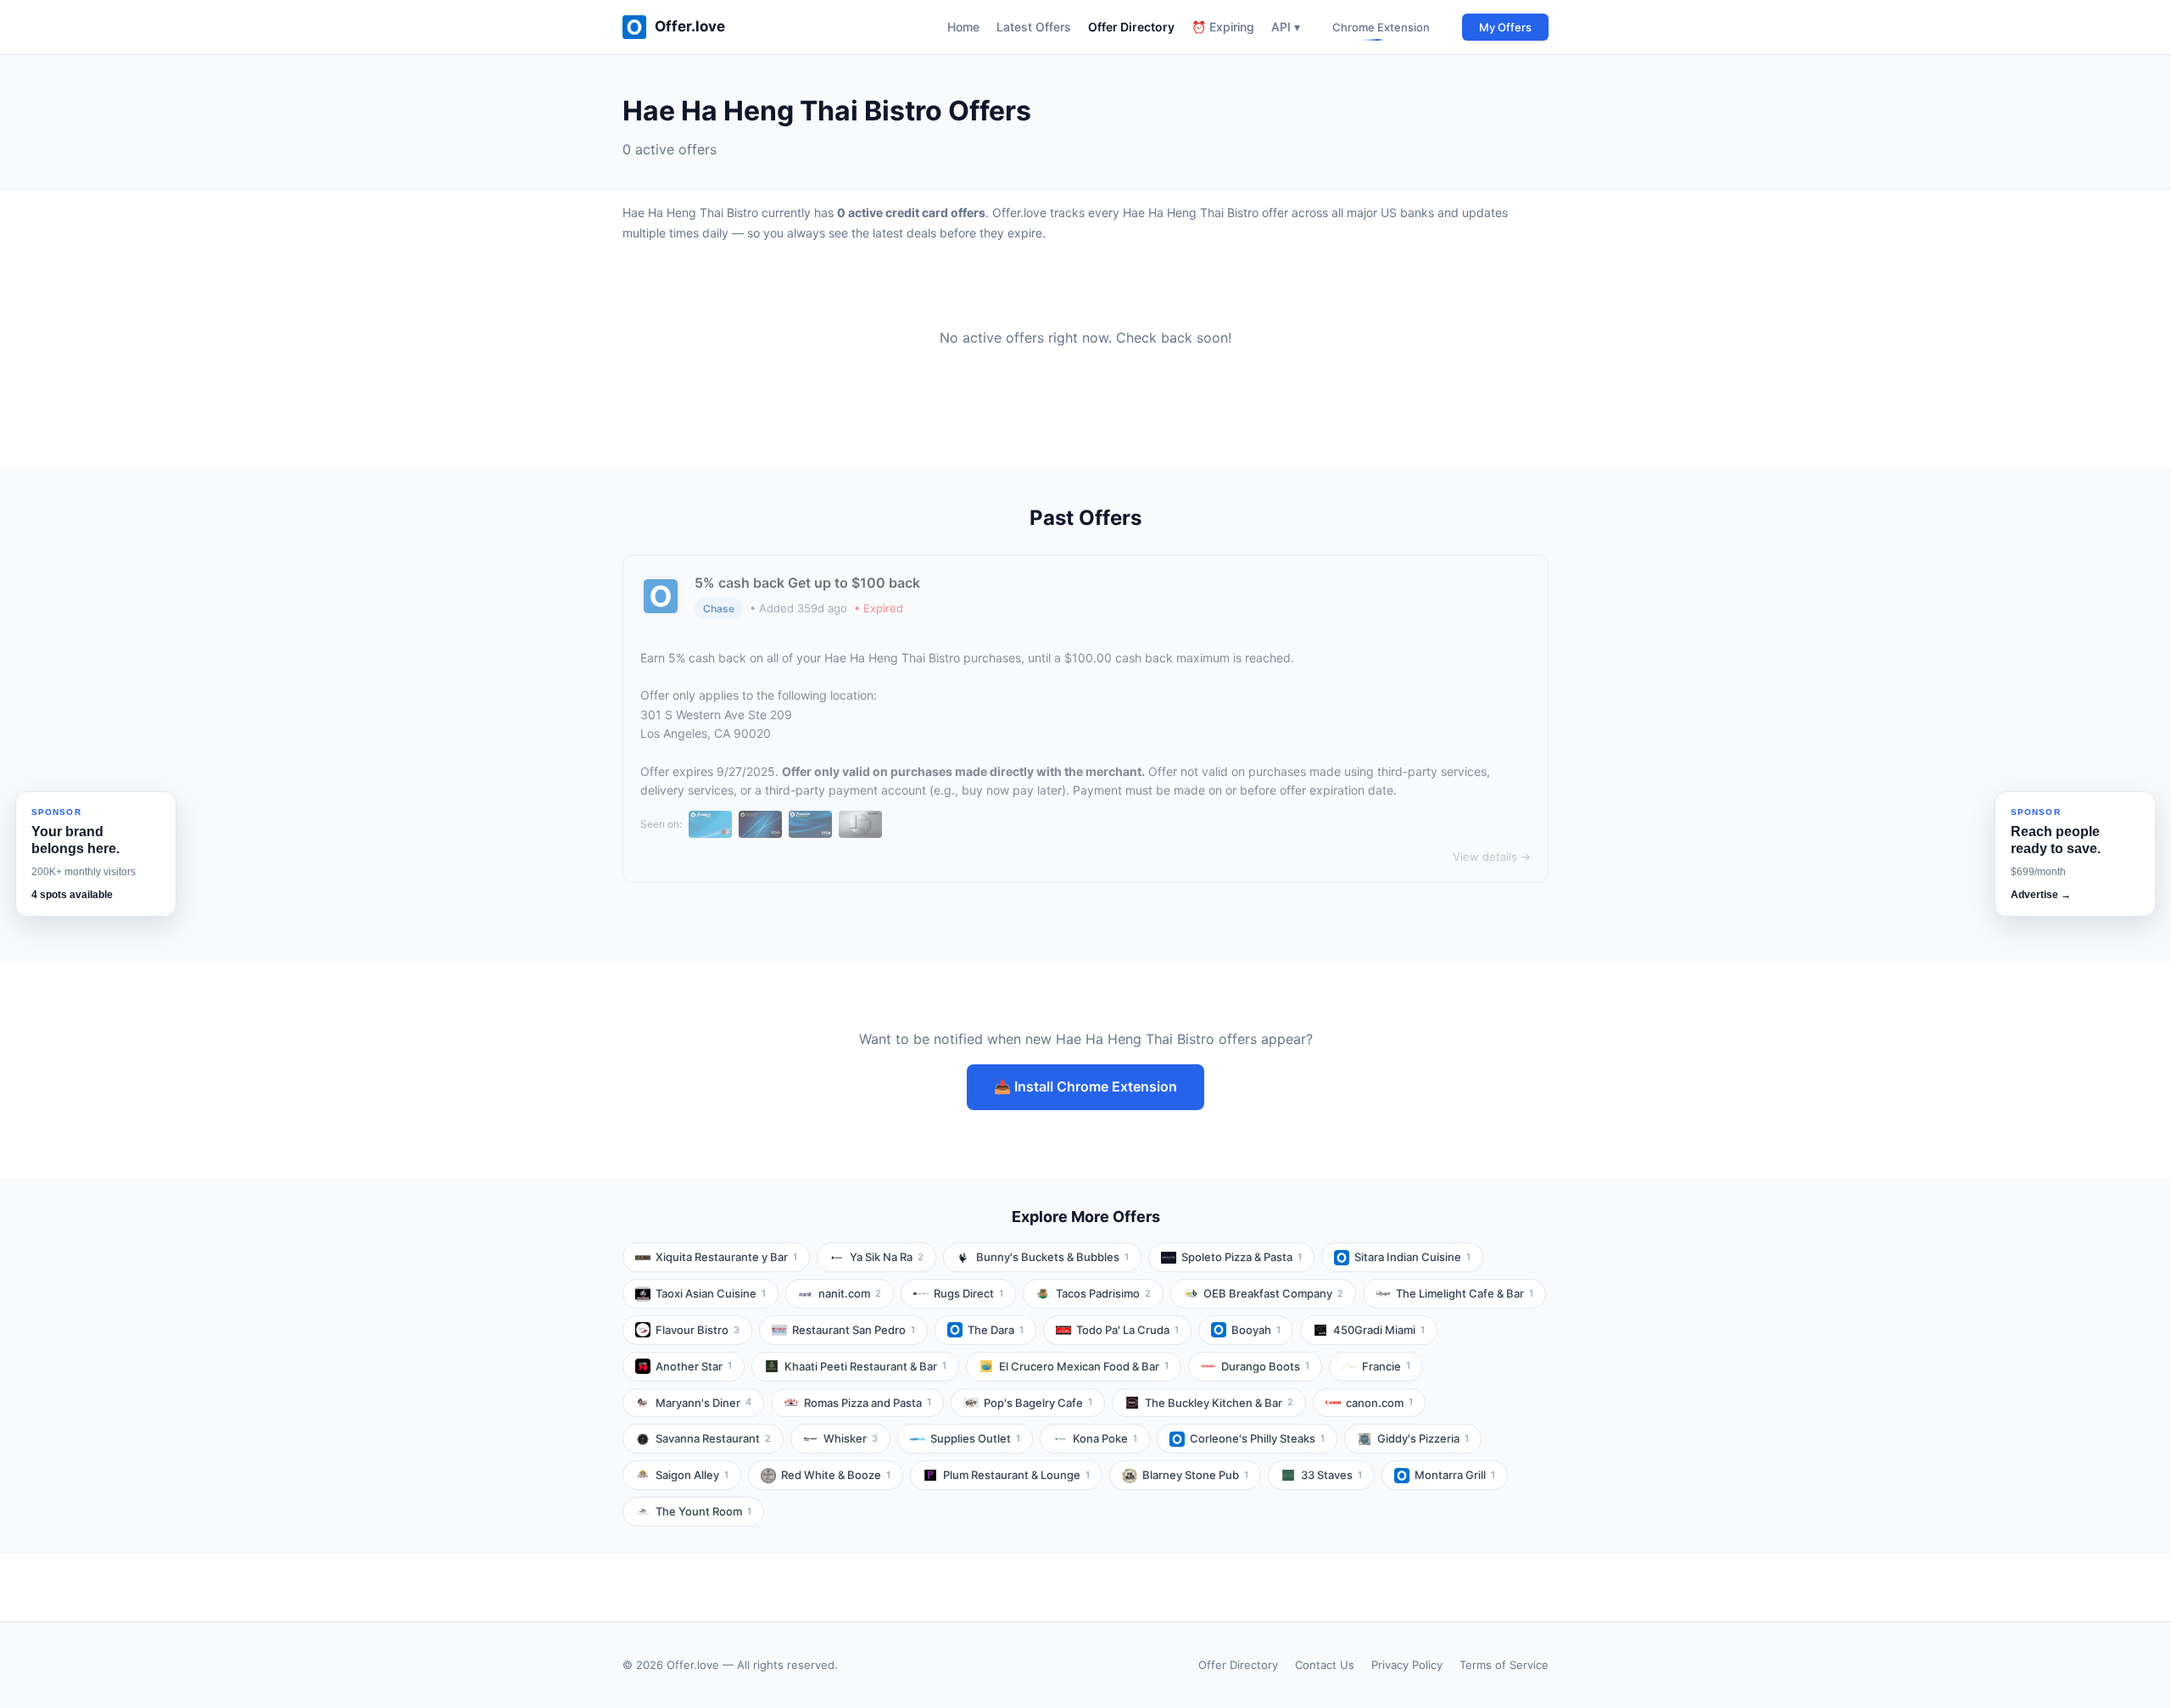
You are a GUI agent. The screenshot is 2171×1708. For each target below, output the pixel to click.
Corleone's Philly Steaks (1257, 1438)
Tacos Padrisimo (1103, 1293)
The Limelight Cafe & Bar (1465, 1293)
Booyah (1256, 1330)
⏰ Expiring (1223, 27)
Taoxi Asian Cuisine (711, 1293)
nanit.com (850, 1293)
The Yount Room (703, 1511)
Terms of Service (1504, 1665)
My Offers (1505, 27)
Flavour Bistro (698, 1330)
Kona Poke (1105, 1438)
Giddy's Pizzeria (1423, 1438)
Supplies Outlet (975, 1438)
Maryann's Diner (703, 1403)
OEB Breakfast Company (1273, 1293)
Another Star (694, 1366)
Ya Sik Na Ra (887, 1257)
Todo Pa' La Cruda (1127, 1330)
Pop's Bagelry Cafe (1038, 1403)
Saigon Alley (692, 1475)
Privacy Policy (1407, 1665)
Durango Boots (1265, 1366)
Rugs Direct (968, 1293)
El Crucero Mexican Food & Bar (1084, 1366)
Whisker (851, 1438)
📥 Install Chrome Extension (1085, 1086)
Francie (1386, 1366)
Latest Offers (1034, 27)
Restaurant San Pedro (854, 1330)
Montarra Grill (1455, 1475)
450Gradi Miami (1379, 1330)
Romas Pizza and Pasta (868, 1403)
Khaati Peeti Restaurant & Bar (865, 1366)
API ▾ (1286, 27)
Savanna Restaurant (713, 1438)
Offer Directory (1131, 27)
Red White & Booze (836, 1475)
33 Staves (1331, 1475)
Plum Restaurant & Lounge (1016, 1475)
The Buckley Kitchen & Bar (1219, 1403)
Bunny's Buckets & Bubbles (1052, 1257)
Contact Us (1325, 1665)
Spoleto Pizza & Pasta (1242, 1257)
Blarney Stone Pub (1195, 1475)
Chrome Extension (1381, 27)
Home (963, 27)
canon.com (1379, 1403)
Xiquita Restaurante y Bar (726, 1257)
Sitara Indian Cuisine (1412, 1257)
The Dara (996, 1330)
